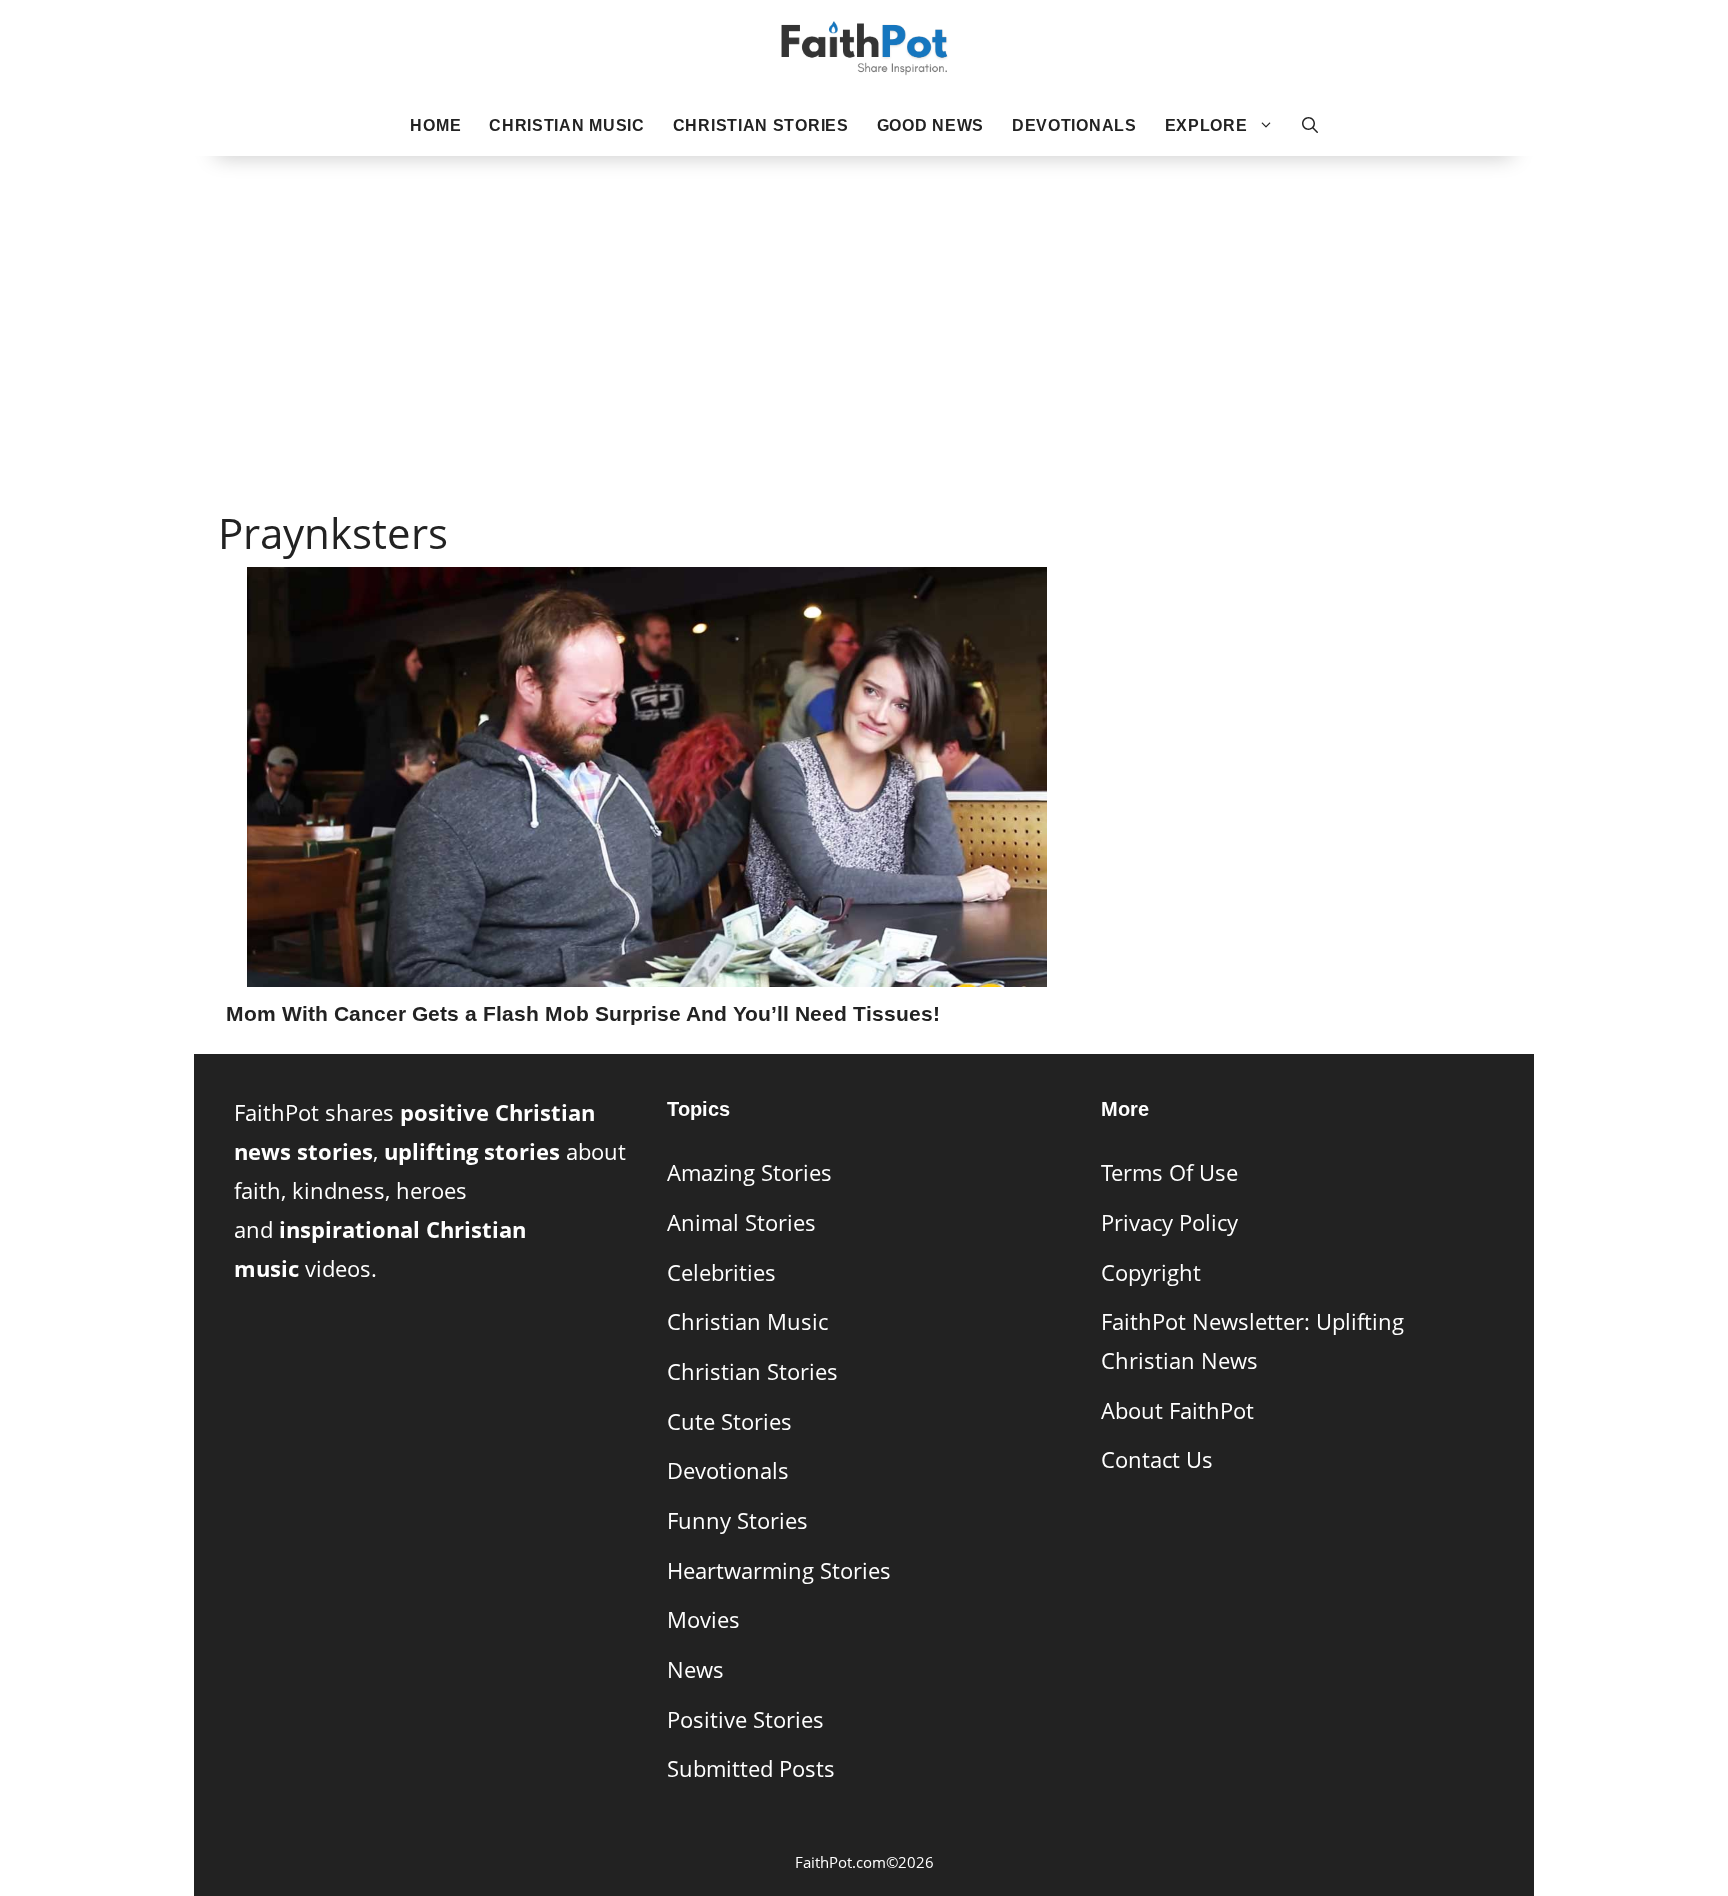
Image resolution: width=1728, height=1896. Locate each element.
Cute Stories (729, 1421)
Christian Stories (761, 125)
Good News (930, 125)
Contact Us (1157, 1459)
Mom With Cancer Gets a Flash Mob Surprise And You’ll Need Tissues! (583, 1013)
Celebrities (721, 1272)
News (695, 1669)
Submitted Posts (751, 1768)
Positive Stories (745, 1719)
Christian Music (567, 125)
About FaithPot (1177, 1410)
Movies (703, 1619)
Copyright (1151, 1272)
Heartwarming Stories (779, 1570)
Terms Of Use (1169, 1172)
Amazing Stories (749, 1172)
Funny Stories (737, 1520)
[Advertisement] (864, 301)
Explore (1206, 125)
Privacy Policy (1169, 1222)
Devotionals (1074, 125)
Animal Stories (741, 1222)
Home (435, 125)
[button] (1310, 126)
